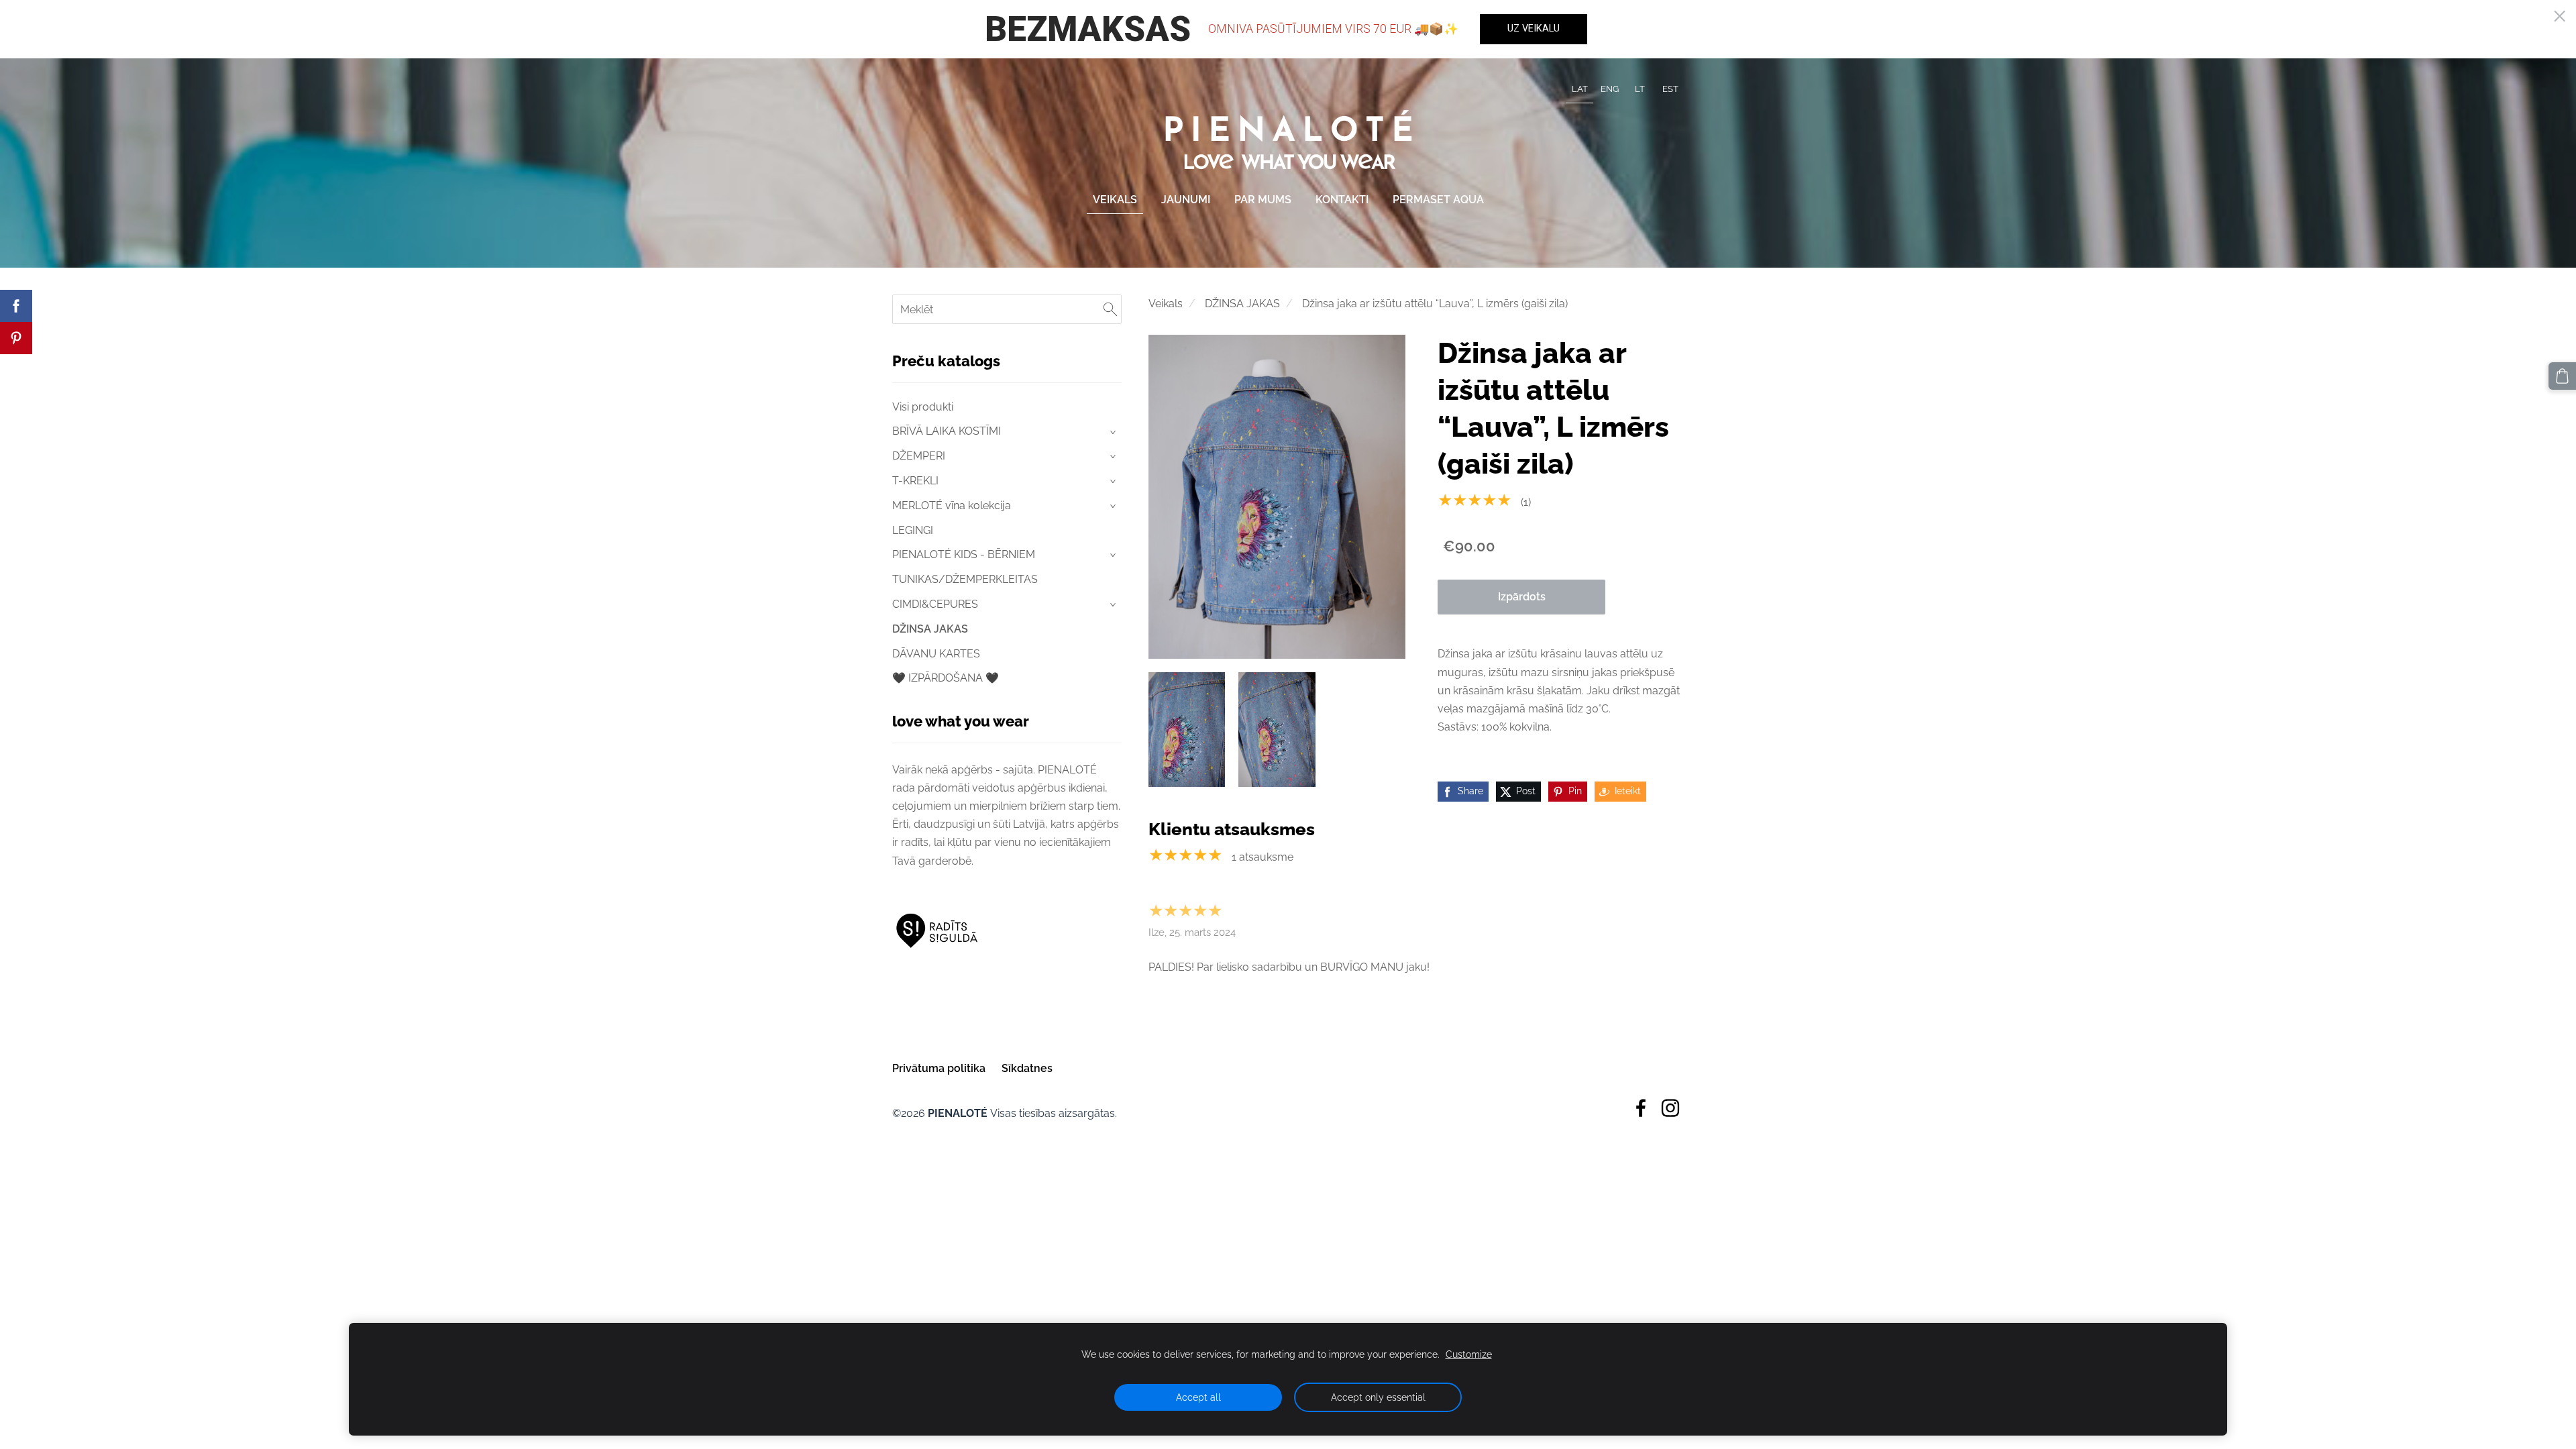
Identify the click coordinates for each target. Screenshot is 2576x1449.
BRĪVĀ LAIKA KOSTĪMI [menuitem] (947, 431)
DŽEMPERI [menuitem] (919, 456)
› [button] (1114, 432)
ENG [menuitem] (1610, 89)
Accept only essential (1378, 1397)
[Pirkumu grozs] (2562, 376)
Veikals (1166, 304)
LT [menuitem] (1640, 89)
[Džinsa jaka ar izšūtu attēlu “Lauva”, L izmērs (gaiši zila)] (1187, 730)
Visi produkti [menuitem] (923, 407)
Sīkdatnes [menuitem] (1027, 1068)
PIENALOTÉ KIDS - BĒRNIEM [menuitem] (964, 554)
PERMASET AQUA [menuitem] (1438, 200)
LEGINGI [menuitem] (913, 530)
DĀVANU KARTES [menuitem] (936, 654)
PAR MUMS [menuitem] (1263, 200)
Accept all (1198, 1397)
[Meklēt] (1110, 309)
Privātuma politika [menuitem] (939, 1068)
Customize (1469, 1354)
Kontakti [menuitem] (1342, 200)
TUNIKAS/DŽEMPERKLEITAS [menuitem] (965, 579)
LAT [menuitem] (1580, 89)
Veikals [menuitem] (1115, 200)
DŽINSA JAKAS (1242, 304)
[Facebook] (1641, 1108)
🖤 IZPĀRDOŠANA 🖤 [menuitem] (946, 678)
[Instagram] (1670, 1108)
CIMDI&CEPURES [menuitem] (935, 604)
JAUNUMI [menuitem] (1186, 200)
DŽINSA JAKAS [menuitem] (930, 629)
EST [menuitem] (1670, 89)
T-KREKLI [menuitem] (915, 481)
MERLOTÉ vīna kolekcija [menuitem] (952, 505)
